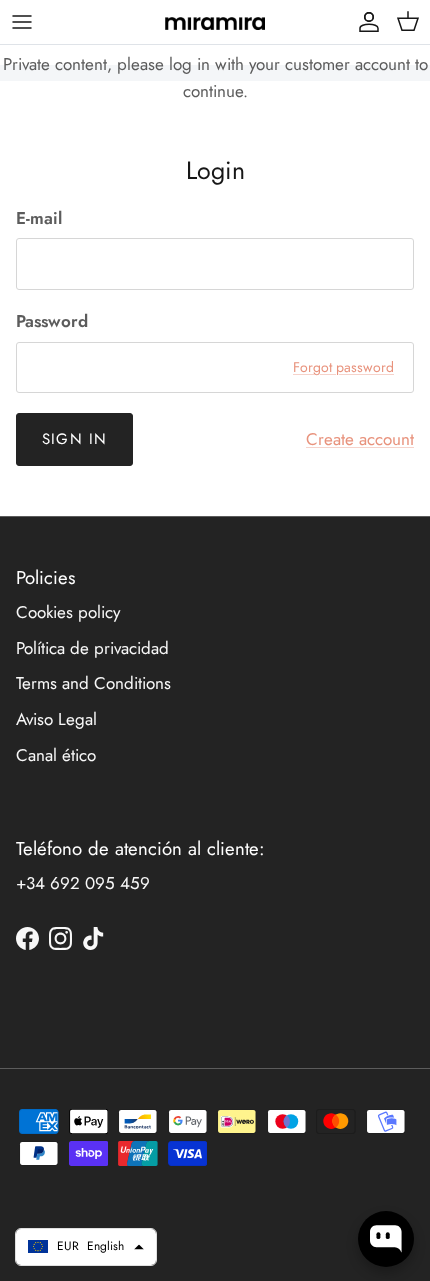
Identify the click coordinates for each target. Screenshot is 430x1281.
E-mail (39, 218)
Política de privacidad (92, 648)
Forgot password (343, 367)
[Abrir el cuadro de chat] (386, 1239)
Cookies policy (68, 612)
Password (52, 321)
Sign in (74, 439)
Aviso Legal (56, 719)
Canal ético (56, 755)
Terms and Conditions (93, 683)
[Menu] (22, 22)
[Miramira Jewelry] (215, 22)
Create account (360, 439)
